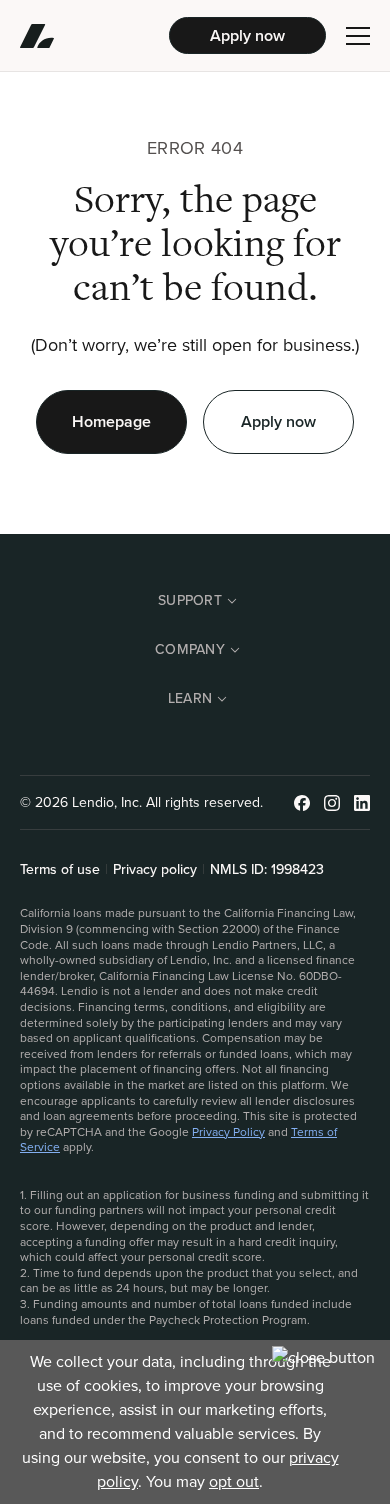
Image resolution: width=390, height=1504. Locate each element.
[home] (94, 36)
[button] (358, 36)
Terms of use (60, 870)
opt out (234, 1481)
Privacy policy (155, 870)
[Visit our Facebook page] (302, 803)
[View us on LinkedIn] (362, 803)
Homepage (111, 421)
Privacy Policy (228, 1132)
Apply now (247, 35)
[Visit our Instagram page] (332, 803)
